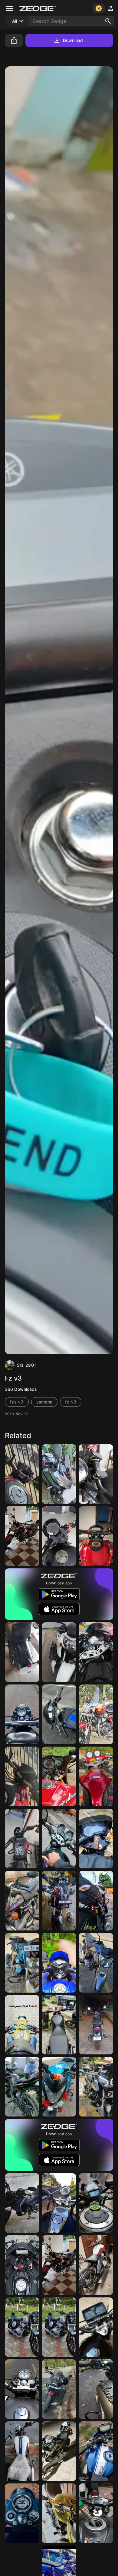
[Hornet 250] (96, 1776)
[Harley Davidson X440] (59, 2025)
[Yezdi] (96, 1474)
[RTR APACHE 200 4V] (59, 1652)
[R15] (22, 2265)
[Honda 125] (96, 2327)
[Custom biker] (59, 2203)
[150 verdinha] (59, 1839)
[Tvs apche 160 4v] (96, 2451)
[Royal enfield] (22, 2513)
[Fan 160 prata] (96, 1963)
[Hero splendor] (22, 1901)
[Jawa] (96, 2265)
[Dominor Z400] (59, 1901)
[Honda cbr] (59, 1474)
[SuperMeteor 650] (96, 1714)
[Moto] (96, 2087)
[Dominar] (96, 1536)
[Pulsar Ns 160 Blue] (59, 2087)
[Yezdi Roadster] (22, 1839)
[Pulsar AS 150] (59, 1963)
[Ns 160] (59, 1776)
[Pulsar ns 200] (96, 1901)
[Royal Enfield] (22, 1714)
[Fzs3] (59, 2451)
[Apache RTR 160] (59, 1714)
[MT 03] (22, 1474)
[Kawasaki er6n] (96, 2203)
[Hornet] (59, 2513)
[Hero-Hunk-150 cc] (22, 2087)
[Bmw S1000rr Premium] (96, 1652)
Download (73, 40)
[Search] (108, 21)
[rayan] (22, 2025)
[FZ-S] (22, 1963)
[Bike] (22, 2203)
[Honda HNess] (96, 2025)
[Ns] (96, 2389)
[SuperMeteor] (22, 1536)
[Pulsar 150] (96, 1839)
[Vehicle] (22, 2389)
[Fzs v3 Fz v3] (96, 2513)
